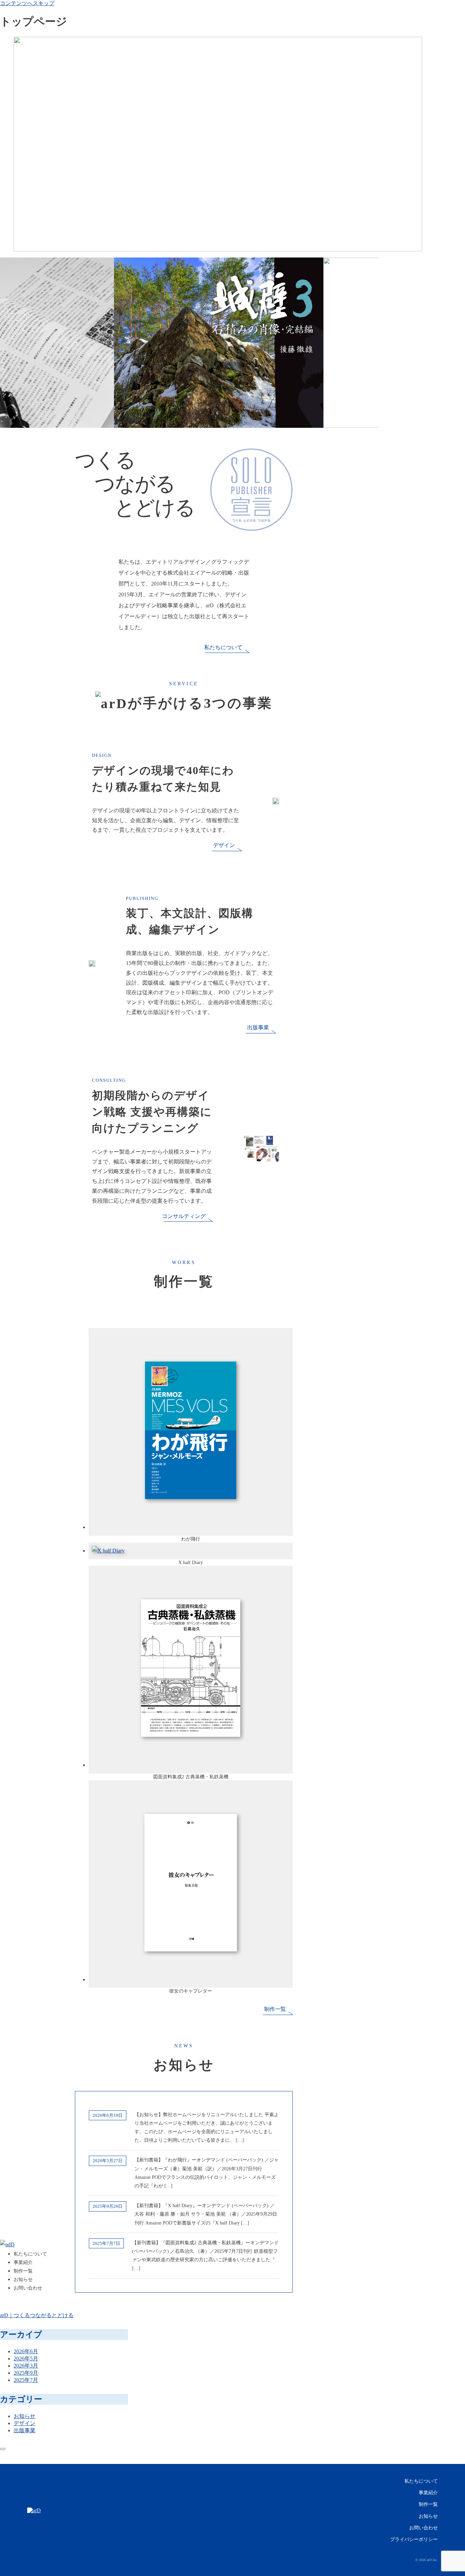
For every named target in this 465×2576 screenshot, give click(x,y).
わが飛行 (191, 1539)
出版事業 (258, 1027)
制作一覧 (275, 2009)
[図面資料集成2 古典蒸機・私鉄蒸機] (191, 1765)
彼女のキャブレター (191, 1991)
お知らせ (428, 2516)
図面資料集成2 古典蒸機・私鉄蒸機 (191, 1777)
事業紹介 (428, 2493)
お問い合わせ (423, 2528)
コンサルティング (184, 1216)
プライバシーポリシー (414, 2539)
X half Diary (191, 1563)
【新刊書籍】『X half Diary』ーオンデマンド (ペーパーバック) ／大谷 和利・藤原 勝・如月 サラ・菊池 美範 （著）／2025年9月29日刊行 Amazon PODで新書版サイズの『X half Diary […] (206, 2214)
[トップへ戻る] (3, 2449)
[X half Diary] (108, 1551)
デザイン (224, 845)
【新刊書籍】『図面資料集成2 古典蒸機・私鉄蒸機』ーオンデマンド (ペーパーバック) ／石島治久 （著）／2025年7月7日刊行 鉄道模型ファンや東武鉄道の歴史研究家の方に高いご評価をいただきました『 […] (205, 2256)
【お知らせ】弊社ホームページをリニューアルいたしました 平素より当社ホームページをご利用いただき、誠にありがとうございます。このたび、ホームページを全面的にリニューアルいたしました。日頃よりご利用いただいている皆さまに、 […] (207, 2128)
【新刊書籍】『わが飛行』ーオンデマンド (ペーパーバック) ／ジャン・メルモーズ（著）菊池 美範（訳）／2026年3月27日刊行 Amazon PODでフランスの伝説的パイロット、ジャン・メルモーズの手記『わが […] (207, 2173)
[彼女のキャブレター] (191, 1979)
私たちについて (223, 647)
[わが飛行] (191, 1527)
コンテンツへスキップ (27, 3)
